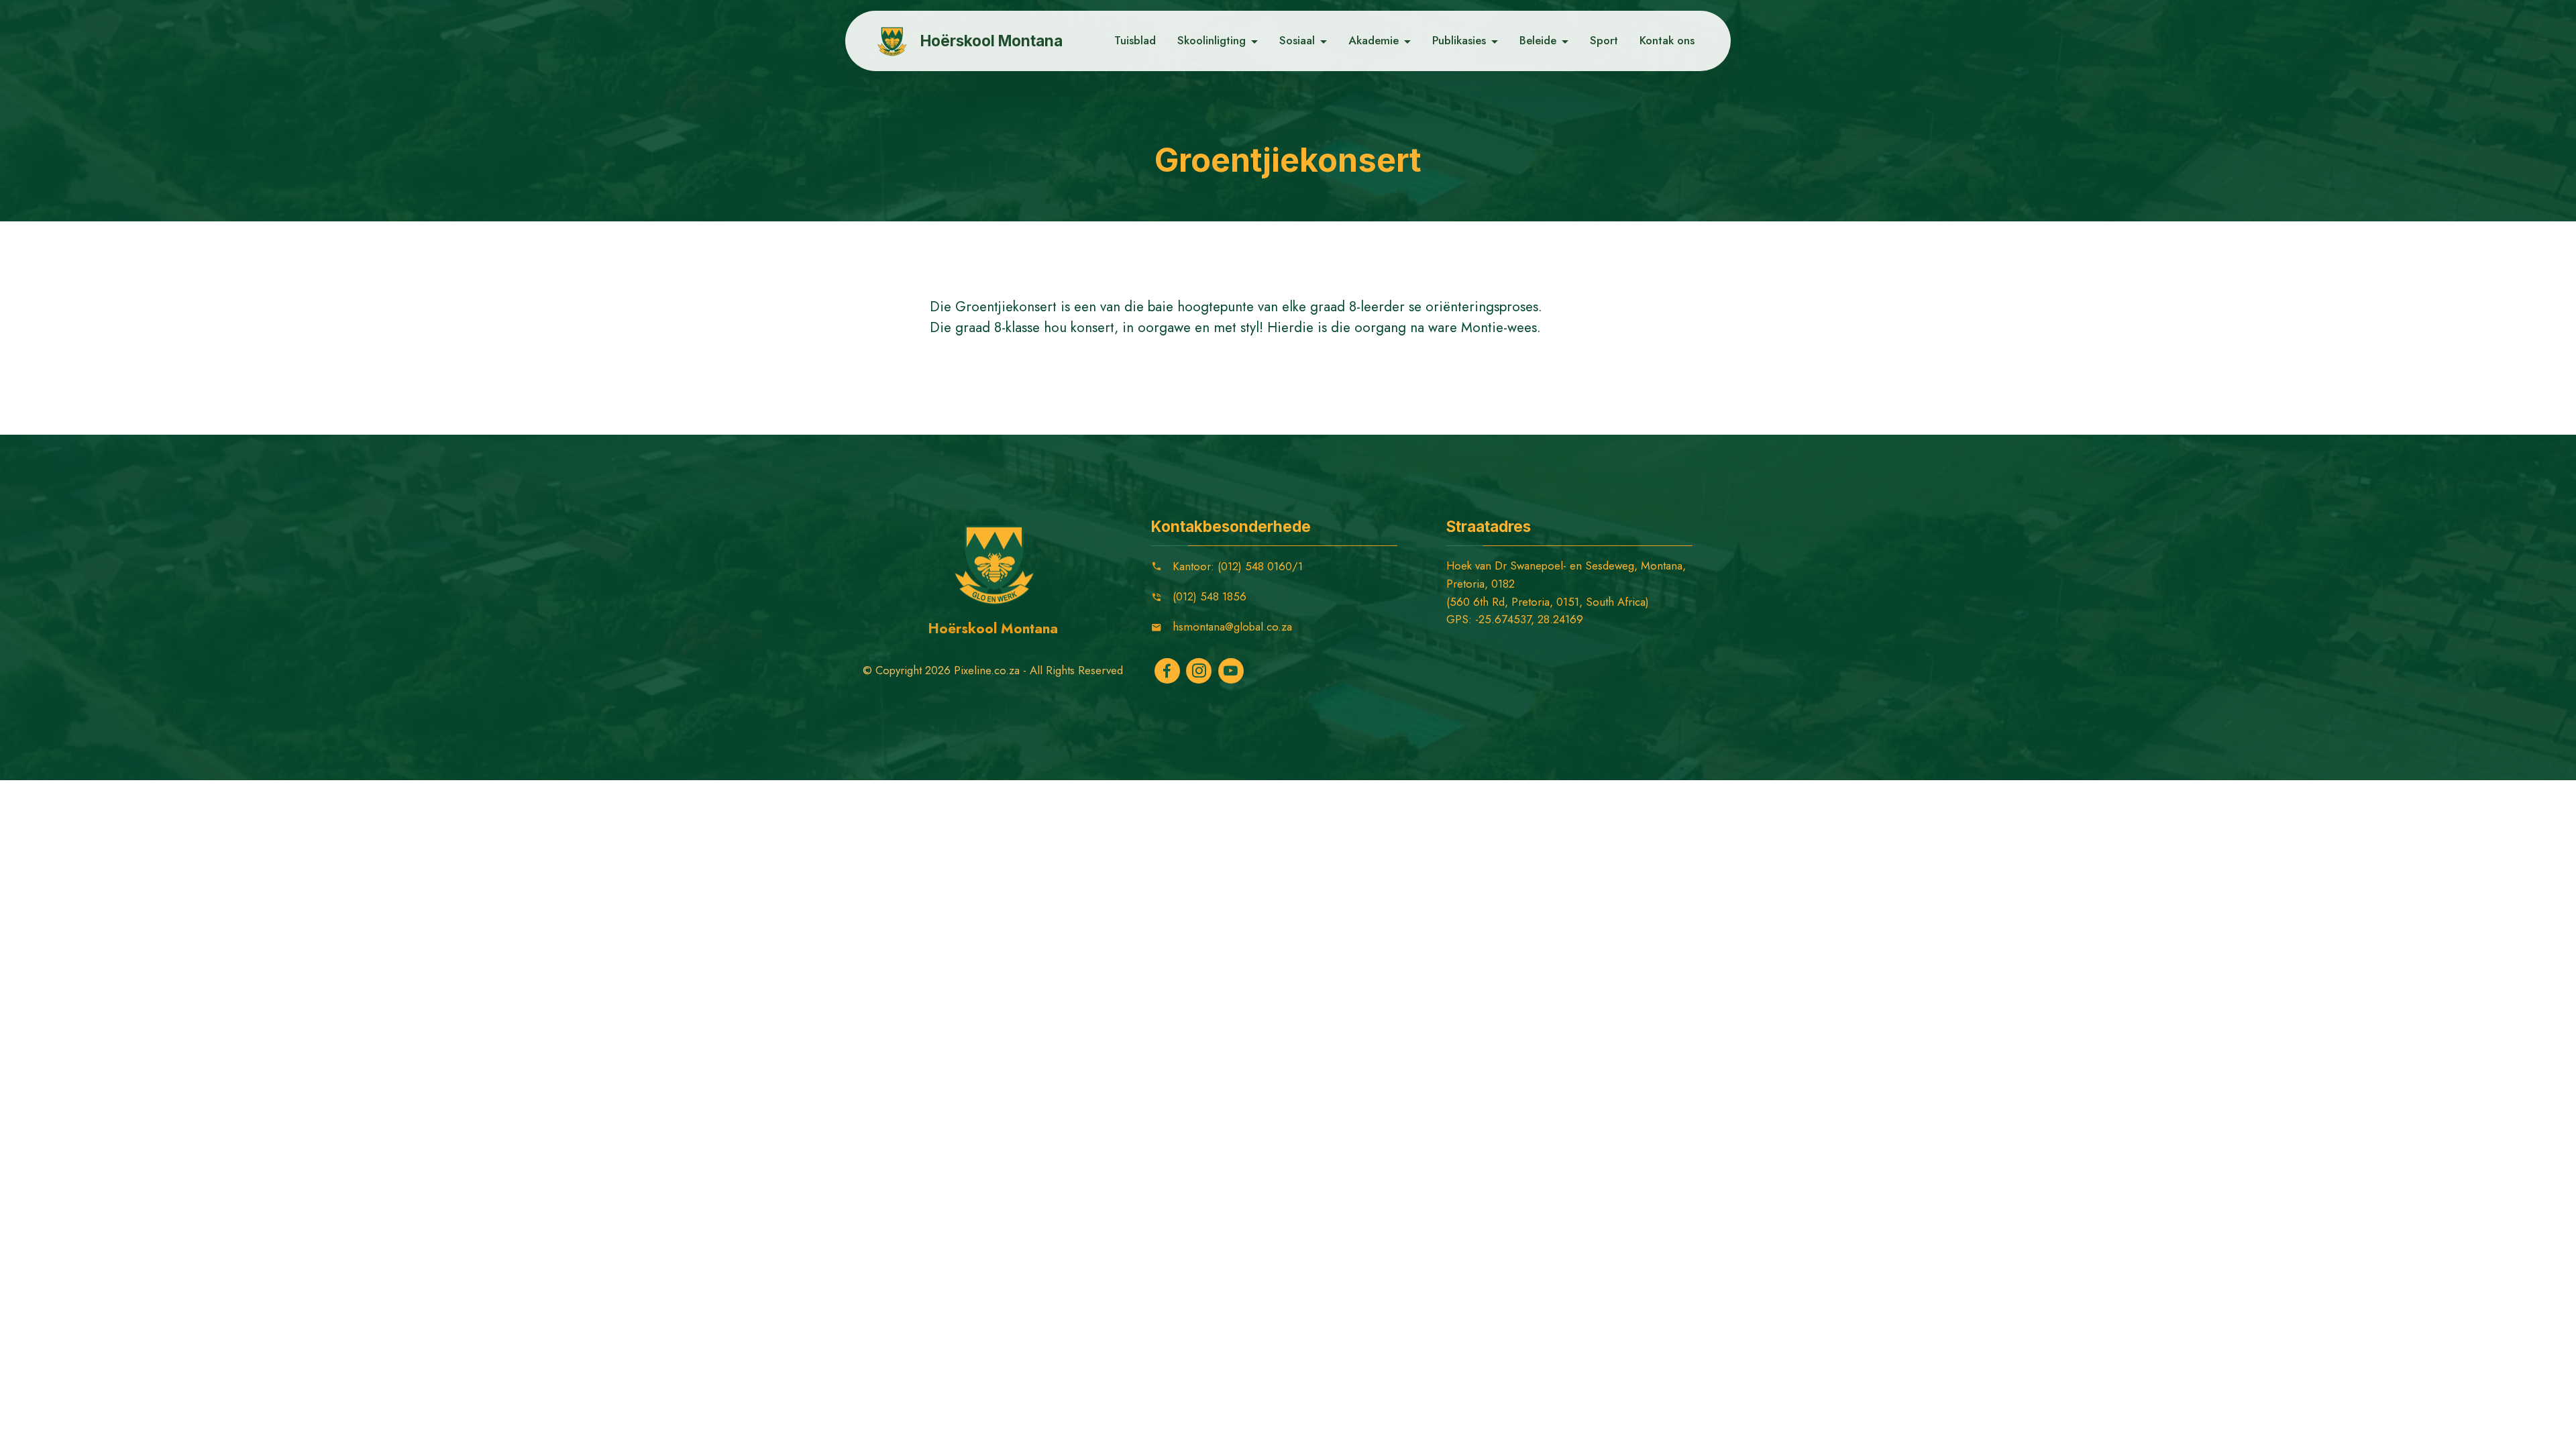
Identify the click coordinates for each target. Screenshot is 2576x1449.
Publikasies (1459, 40)
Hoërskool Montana (991, 41)
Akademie (1374, 40)
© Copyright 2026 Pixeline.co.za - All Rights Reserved (993, 670)
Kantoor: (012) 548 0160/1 (1238, 566)
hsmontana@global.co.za (1232, 627)
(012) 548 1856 (1210, 596)
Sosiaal (1297, 40)
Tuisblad (1135, 40)
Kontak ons (1667, 40)
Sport (1604, 40)
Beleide (1538, 40)
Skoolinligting (1212, 40)
